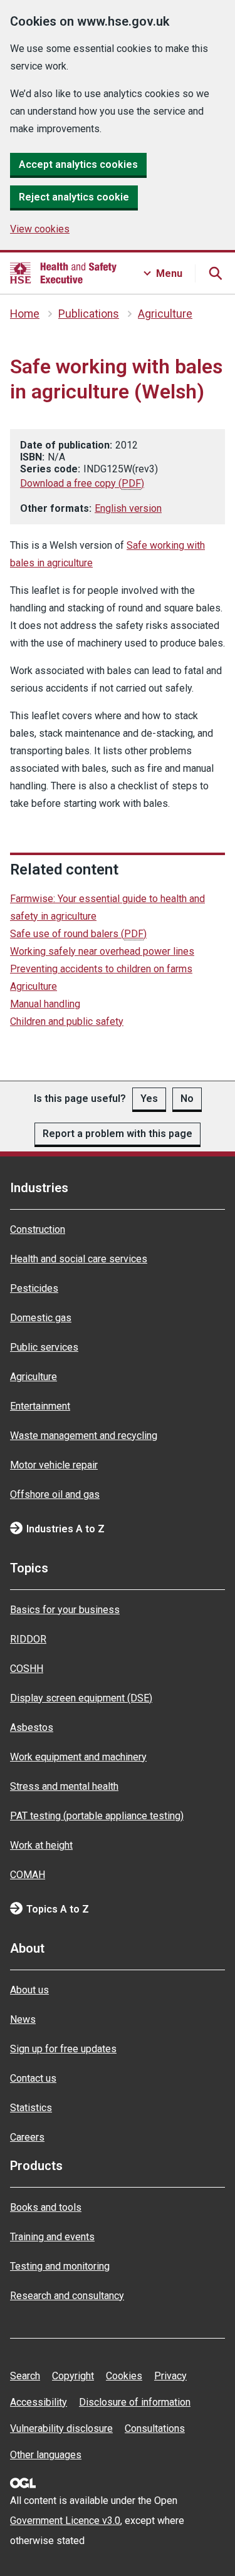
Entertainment (40, 1406)
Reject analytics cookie (74, 197)
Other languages (46, 2455)
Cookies (124, 2376)
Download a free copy (82, 483)
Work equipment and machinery (78, 1757)
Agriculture (165, 314)
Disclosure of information (135, 2402)
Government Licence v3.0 (65, 2521)
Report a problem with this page (118, 1134)
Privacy (170, 2376)
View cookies (40, 229)
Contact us (33, 2078)
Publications (89, 314)
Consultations (155, 2428)
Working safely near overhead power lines (102, 951)
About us (29, 1990)
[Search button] (215, 273)
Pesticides (34, 1288)
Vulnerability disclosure (61, 2428)
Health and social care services (79, 1259)
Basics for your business (65, 1610)
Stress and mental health (64, 1786)
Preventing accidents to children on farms (101, 969)
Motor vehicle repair (54, 1465)
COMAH (28, 1875)
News (23, 2019)
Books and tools (46, 2207)
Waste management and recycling (84, 1436)
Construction (38, 1229)
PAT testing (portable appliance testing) (97, 1816)
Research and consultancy (67, 2296)
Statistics (31, 2108)
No (187, 1098)
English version (128, 508)
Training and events (52, 2237)
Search (25, 2376)
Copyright (73, 2376)
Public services (44, 1347)
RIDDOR (28, 1639)
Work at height (41, 1845)
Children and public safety (67, 1021)
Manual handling (45, 1004)
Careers (27, 2137)
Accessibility (39, 2402)
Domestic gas (41, 1318)
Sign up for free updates (63, 2049)
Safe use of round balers (78, 934)
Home (25, 314)
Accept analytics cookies (78, 164)
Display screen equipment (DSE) (81, 1698)
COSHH (27, 1669)
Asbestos (32, 1727)
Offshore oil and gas (55, 1494)
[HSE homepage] (63, 273)
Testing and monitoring (60, 2266)
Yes (149, 1098)
